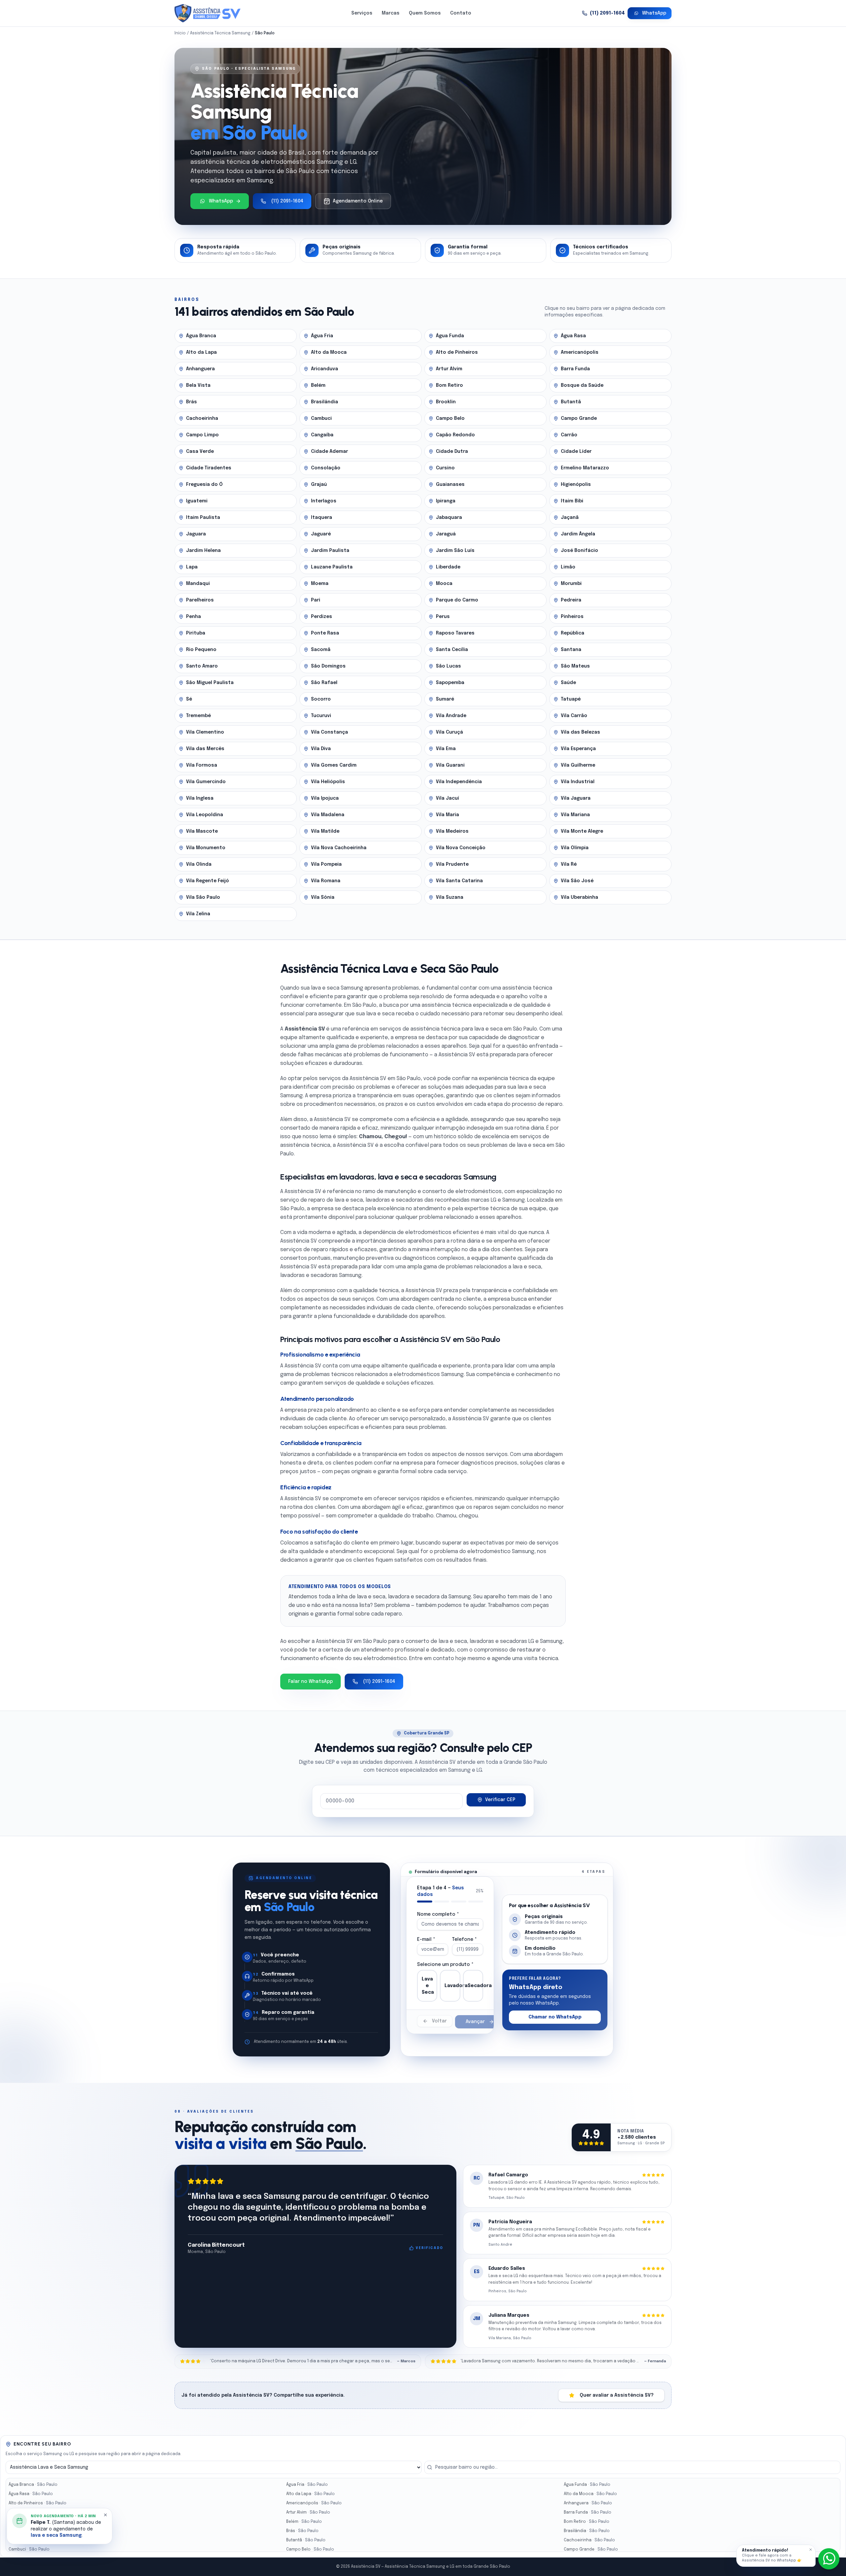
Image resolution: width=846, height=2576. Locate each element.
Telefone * (464, 1940)
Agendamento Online (358, 201)
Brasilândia (587, 2531)
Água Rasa (31, 2494)
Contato (461, 13)
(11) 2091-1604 (607, 13)
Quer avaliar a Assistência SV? (617, 2395)
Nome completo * (438, 1914)
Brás (302, 2531)
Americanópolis (314, 2503)
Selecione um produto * (445, 1965)
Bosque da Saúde (38, 2531)
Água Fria (307, 2485)
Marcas (391, 13)
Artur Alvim (308, 2513)
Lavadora (452, 1986)
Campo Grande (591, 2550)
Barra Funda (588, 2513)
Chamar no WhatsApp (555, 2017)
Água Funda (587, 2485)
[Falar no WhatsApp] (829, 2559)
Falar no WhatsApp (310, 1682)
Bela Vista (30, 2522)
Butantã (306, 2540)
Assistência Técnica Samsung (220, 33)
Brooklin (29, 2540)
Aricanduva (32, 2513)
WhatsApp (654, 13)
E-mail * (426, 1940)
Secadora (475, 1986)
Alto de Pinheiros (38, 2503)
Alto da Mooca (590, 2494)
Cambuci (29, 2550)
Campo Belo (310, 2550)
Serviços (362, 13)
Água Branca (33, 2485)
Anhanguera (588, 2503)
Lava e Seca (428, 1986)
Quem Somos (425, 13)
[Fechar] (811, 2550)
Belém (304, 2522)
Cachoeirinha (589, 2540)
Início (180, 33)
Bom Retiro (587, 2522)
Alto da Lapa (310, 2494)
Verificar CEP (500, 1800)
